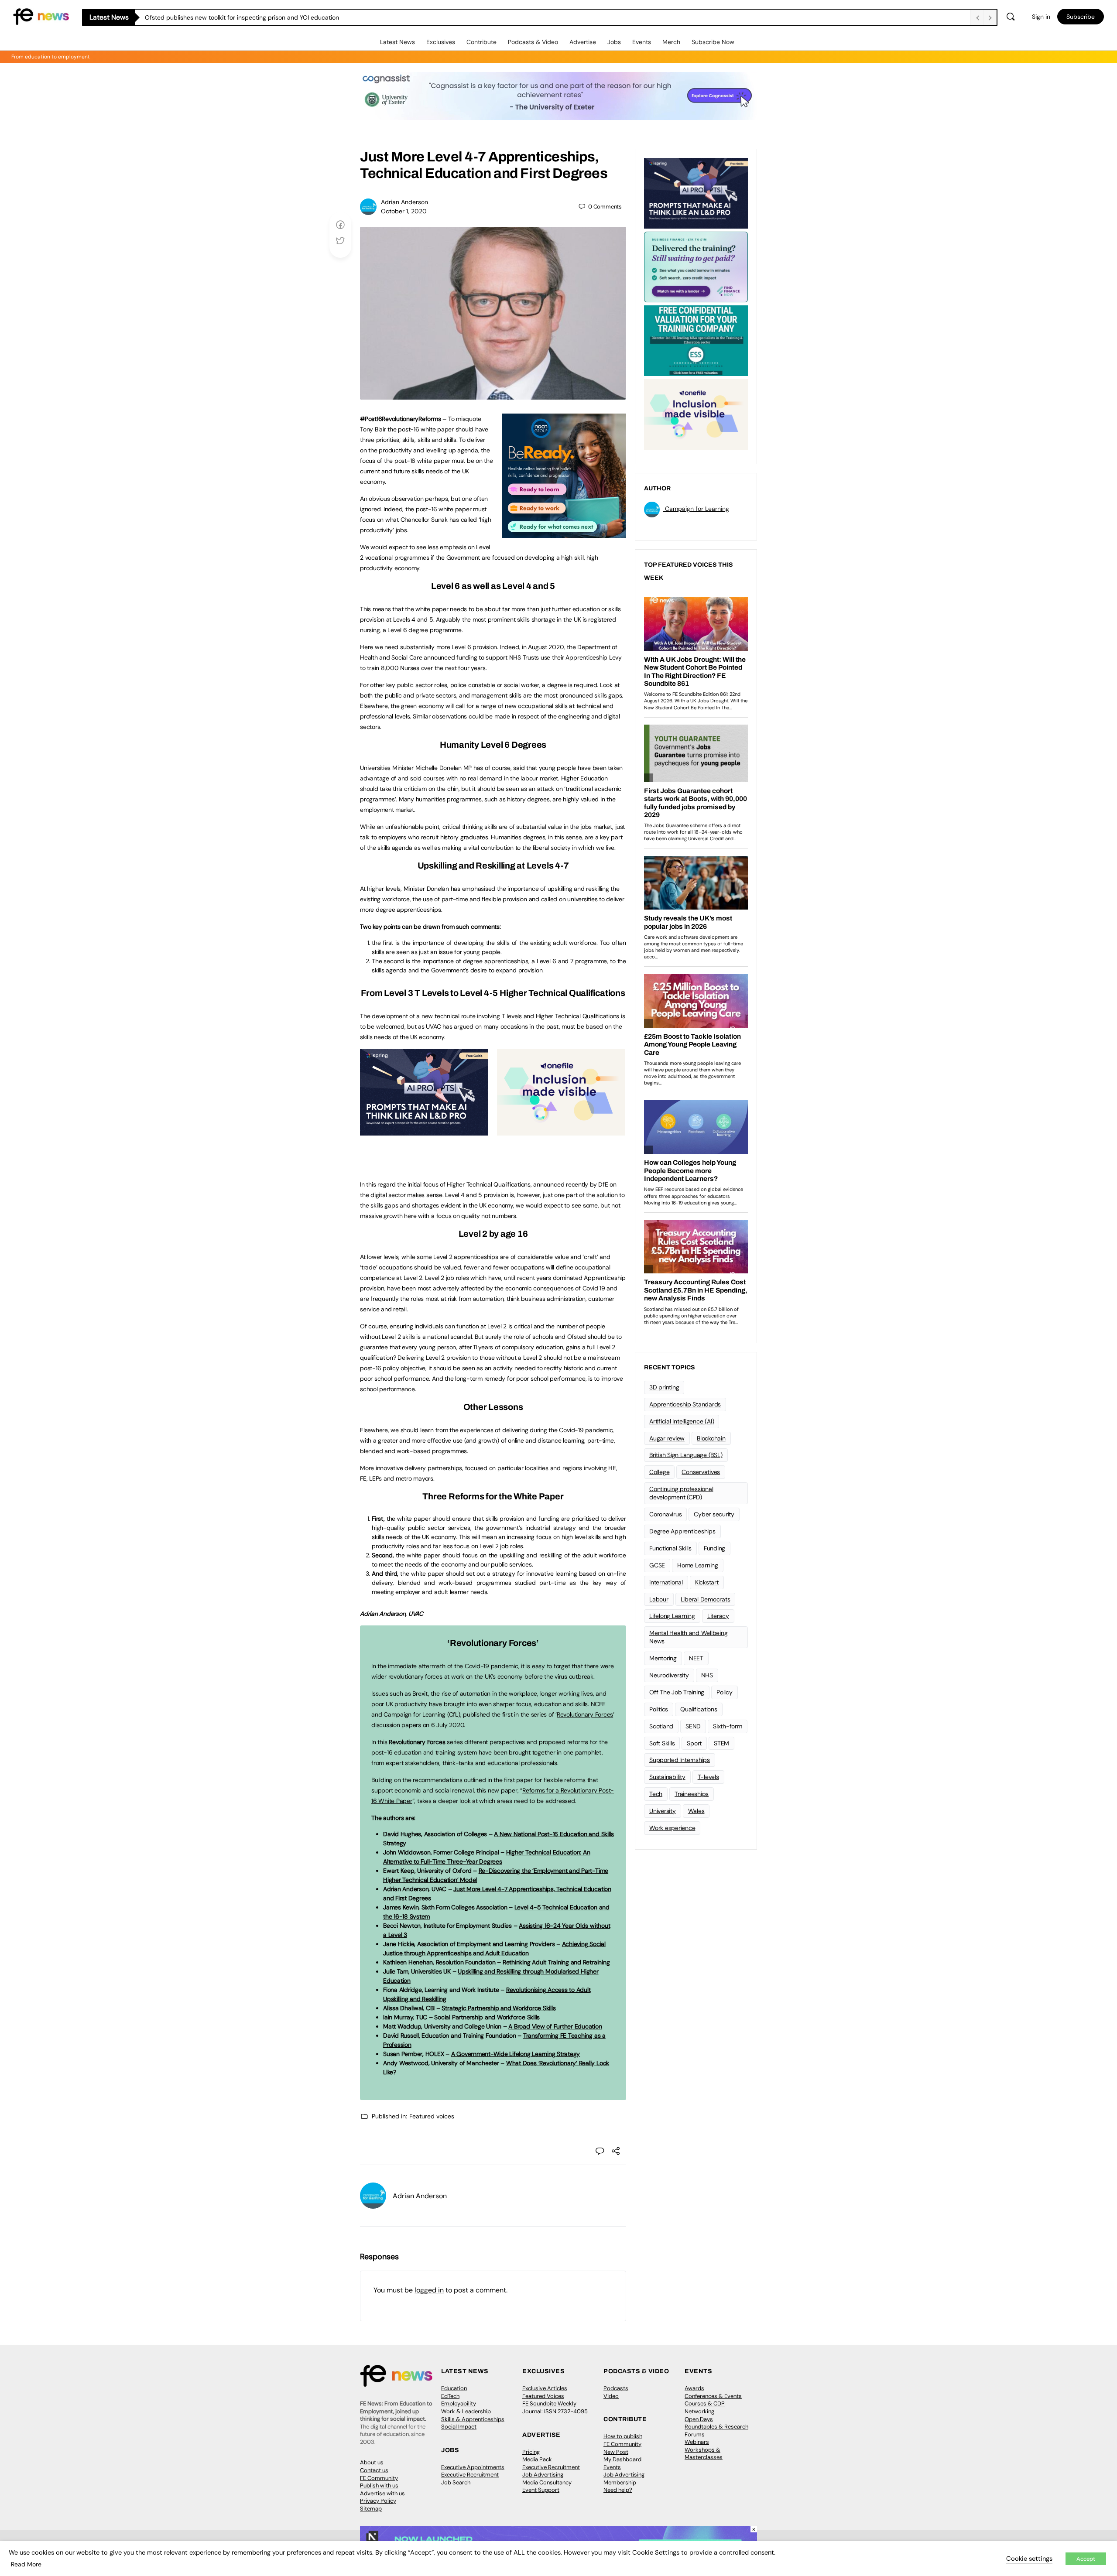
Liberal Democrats (706, 1599)
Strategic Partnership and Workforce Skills (499, 2008)
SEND (693, 1726)
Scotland (661, 1726)
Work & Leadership (466, 2411)
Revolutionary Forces (585, 1714)
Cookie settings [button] (1029, 2559)
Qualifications (699, 1709)
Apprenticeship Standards (685, 1404)
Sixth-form (728, 1726)
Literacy (718, 1616)
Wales (696, 1811)
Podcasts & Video (533, 42)
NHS (707, 1675)
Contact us (374, 2470)
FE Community (379, 2478)
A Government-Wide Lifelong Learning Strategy (516, 2054)
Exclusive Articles (545, 2388)
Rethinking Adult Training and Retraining (556, 1962)
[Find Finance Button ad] (696, 266)
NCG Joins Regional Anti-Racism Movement (206, 17)
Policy (725, 1692)
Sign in (1041, 17)
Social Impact (459, 2427)
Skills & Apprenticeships (473, 2419)
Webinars (697, 2442)
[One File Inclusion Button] (561, 1131)
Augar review (667, 1438)
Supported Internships (680, 1760)
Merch (671, 42)
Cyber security (714, 1514)
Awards (694, 2388)
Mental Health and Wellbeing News (689, 1637)
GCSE (657, 1565)
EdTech (450, 2396)
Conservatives (701, 1472)
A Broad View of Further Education (555, 2026)
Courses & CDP (705, 2403)
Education (454, 2388)
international (666, 1582)
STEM (721, 1743)
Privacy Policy (378, 2501)
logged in (429, 2290)
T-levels (708, 1777)
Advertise (583, 42)
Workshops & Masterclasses (704, 2454)
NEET (696, 1658)
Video (611, 2396)
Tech (656, 1794)
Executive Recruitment (470, 2475)
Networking (699, 2411)
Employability (459, 2403)
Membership (620, 2482)
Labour (659, 1599)
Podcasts (616, 2388)
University (663, 1811)
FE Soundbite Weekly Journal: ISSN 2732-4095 (555, 2407)
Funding (714, 1548)
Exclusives (441, 42)
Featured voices (432, 2116)
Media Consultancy (547, 2482)
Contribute (481, 42)
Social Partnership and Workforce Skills (487, 2017)
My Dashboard (622, 2459)
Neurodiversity (669, 1675)
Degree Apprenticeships (682, 1531)
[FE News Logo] (41, 16)
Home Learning (698, 1565)
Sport (694, 1743)
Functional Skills (670, 1548)
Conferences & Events (713, 2396)
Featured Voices (543, 2396)
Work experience (672, 1828)
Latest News (397, 42)
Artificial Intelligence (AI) (682, 1421)
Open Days (699, 2419)
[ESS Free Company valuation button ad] (696, 340)
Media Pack (537, 2459)
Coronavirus (665, 1514)
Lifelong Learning (672, 1616)
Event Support (541, 2490)
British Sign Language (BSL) (686, 1455)
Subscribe (1081, 17)
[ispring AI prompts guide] (424, 1131)
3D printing (664, 1387)
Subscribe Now (713, 42)
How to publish (623, 2436)
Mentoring (663, 1658)
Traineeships (692, 1794)
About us (372, 2462)
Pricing (531, 2452)
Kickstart (707, 1582)
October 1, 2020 (404, 211)
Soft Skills (662, 1743)
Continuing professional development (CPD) (681, 1493)
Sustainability (667, 1777)
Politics (659, 1709)
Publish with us (379, 2485)
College (659, 1472)
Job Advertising (543, 2475)
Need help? (618, 2490)
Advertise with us (382, 2493)
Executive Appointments (473, 2467)
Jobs (614, 42)
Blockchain (711, 1438)
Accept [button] (1086, 2559)
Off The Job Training (677, 1692)
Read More (26, 2564)
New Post (616, 2452)
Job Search (456, 2482)
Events (642, 42)
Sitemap (371, 2509)
